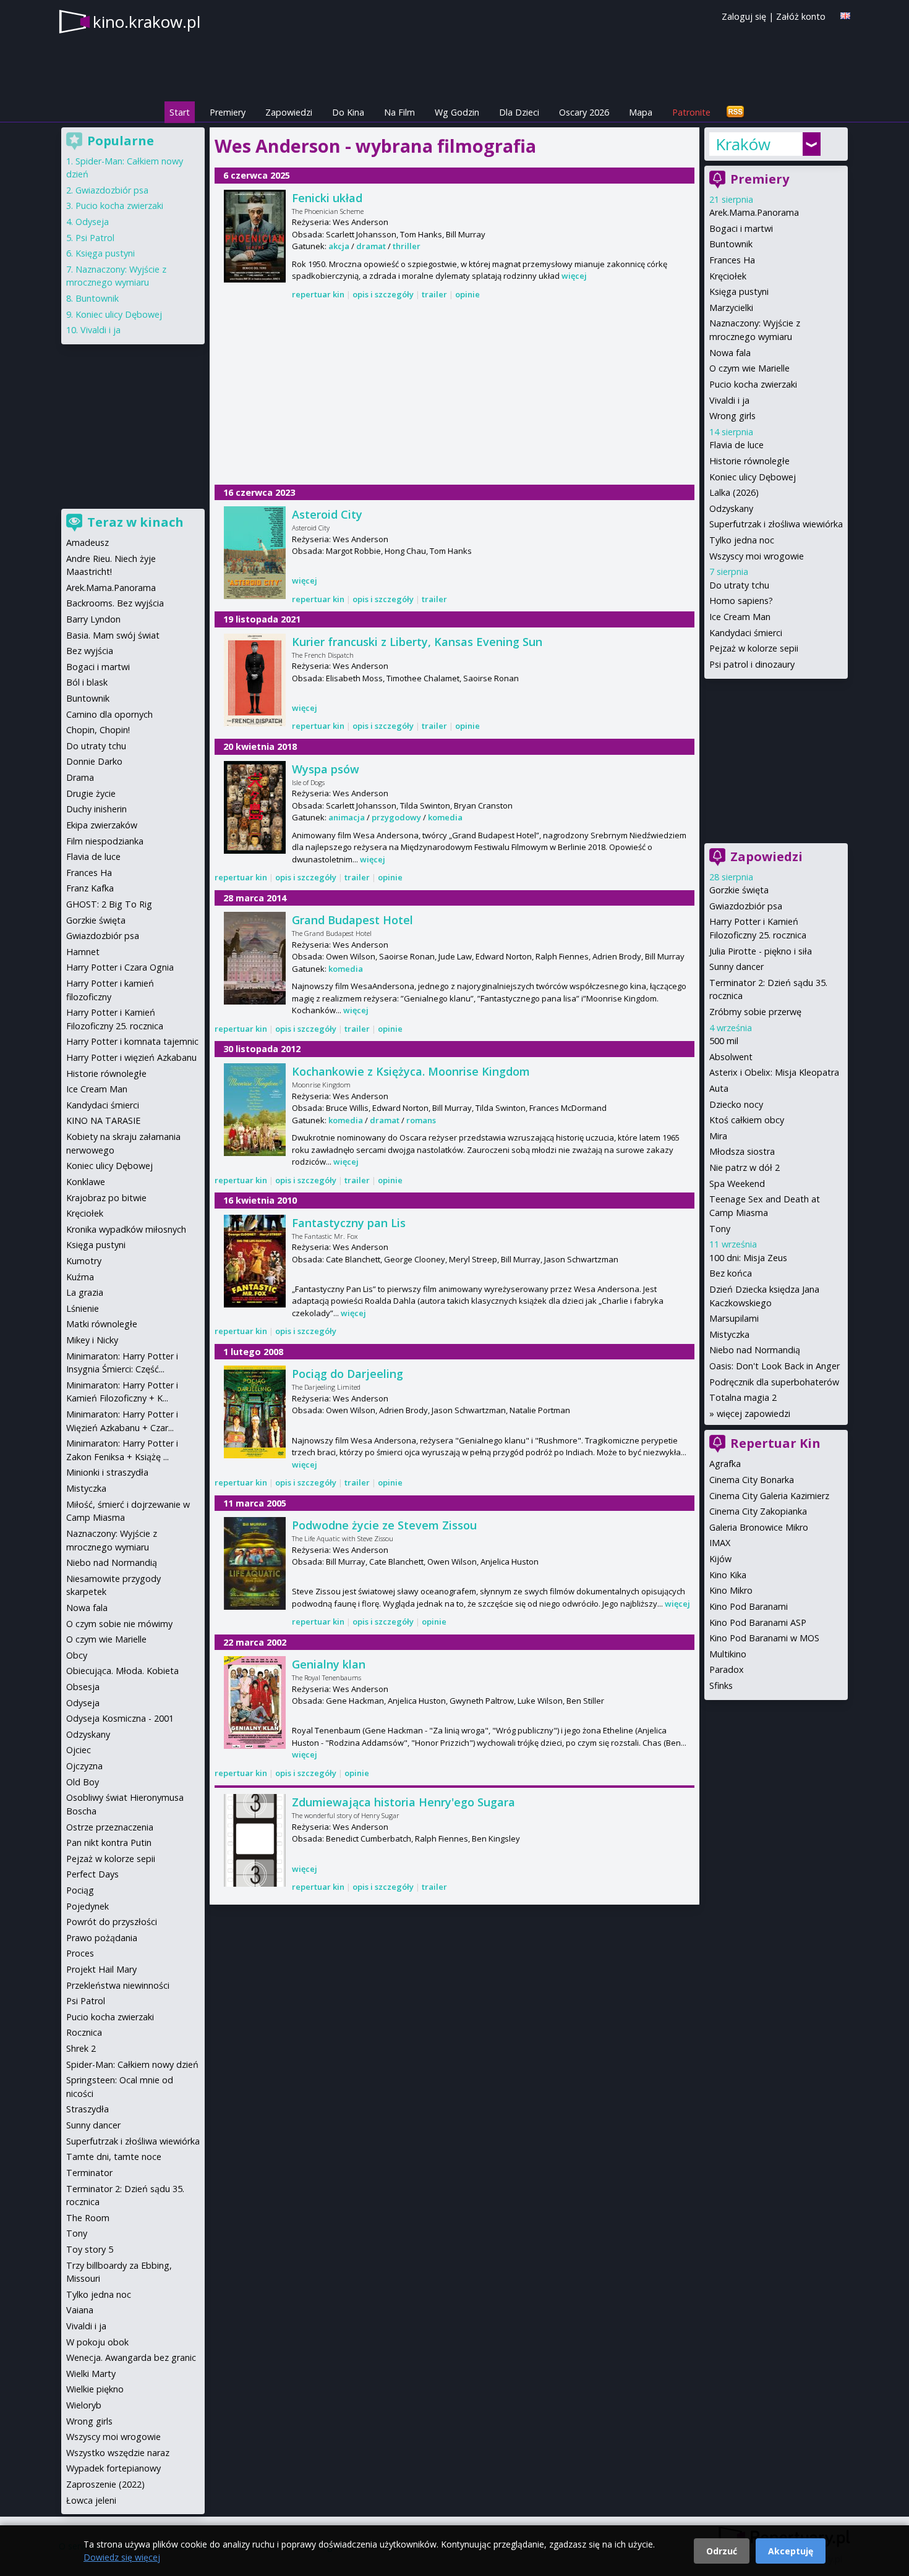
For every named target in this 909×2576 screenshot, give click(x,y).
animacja (347, 817)
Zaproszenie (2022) (105, 2484)
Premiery (228, 112)
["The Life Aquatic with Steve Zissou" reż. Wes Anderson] (255, 1563)
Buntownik (731, 244)
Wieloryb (84, 2405)
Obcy (77, 1655)
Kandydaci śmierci (746, 633)
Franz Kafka (90, 888)
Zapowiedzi (289, 112)
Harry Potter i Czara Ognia (120, 967)
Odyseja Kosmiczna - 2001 (120, 1718)
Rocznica (84, 2032)
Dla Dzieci (519, 112)
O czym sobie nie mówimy (119, 1624)
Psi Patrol (95, 238)
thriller (407, 246)
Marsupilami (734, 1318)
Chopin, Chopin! (98, 730)
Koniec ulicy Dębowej (753, 477)
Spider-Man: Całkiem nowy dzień (132, 2064)
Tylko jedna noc (742, 540)
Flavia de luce (736, 445)
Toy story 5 (90, 2249)
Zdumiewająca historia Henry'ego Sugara (403, 1802)
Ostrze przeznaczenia (110, 1827)
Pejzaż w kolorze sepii (754, 648)
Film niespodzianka (105, 841)
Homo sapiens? (741, 601)
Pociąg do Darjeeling (348, 1374)
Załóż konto (801, 16)
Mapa (641, 112)
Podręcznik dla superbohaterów (774, 1382)
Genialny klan (329, 1664)
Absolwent (731, 1057)
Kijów (720, 1559)
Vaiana (80, 2310)
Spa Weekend (737, 1184)
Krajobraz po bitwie (106, 1198)
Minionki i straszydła (107, 1472)
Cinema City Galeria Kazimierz (769, 1496)
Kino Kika (728, 1575)
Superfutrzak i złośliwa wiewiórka (776, 524)
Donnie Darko (94, 761)
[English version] (845, 16)
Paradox (727, 1669)
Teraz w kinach (135, 522)
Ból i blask (87, 682)
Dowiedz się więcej (122, 2557)
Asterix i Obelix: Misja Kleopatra (774, 1072)
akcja (339, 246)
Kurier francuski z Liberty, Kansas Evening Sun (417, 642)
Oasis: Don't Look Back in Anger (775, 1366)
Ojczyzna (84, 1766)
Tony (720, 1229)
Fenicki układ (327, 198)
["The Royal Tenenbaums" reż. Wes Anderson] (255, 1702)
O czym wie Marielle (749, 368)
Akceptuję (791, 2551)
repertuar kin (318, 294)
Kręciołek (728, 276)
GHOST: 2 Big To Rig (109, 904)
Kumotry (84, 1261)
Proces (80, 1953)
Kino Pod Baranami (749, 1606)
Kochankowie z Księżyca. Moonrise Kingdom (411, 1071)
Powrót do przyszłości (112, 1922)
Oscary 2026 (584, 112)
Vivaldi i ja (729, 400)
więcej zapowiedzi (753, 1413)
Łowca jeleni (91, 2500)
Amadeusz (87, 542)
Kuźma (80, 1277)
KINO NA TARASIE (103, 1120)
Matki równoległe (102, 1324)
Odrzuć (722, 2551)
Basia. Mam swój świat (113, 635)
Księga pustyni (739, 291)
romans (421, 1120)
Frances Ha (732, 260)
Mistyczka (729, 1334)
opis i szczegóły (383, 294)
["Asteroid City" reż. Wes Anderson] (255, 553)
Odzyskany (731, 508)
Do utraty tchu (739, 585)
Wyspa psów (326, 769)
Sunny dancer (736, 967)
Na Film (399, 112)
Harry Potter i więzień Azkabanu (131, 1057)
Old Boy (83, 1782)
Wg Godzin (457, 112)
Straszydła (87, 2109)
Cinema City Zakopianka (758, 1511)
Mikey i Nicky (92, 1340)
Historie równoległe (749, 461)
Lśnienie (83, 1308)
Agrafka (725, 1464)
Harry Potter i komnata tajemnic (132, 1041)
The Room (88, 2218)
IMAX (720, 1543)
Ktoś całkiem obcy (747, 1120)
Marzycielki (731, 308)
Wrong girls (732, 416)
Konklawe (86, 1182)
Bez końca (731, 1273)
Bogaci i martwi (741, 228)
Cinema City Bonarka (752, 1480)
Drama (80, 777)
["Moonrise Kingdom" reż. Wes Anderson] (255, 1110)
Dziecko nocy (736, 1104)
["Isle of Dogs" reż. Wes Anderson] (255, 807)
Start (180, 112)
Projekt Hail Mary (101, 1969)
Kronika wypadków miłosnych (126, 1229)
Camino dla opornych (109, 714)
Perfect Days (92, 1874)
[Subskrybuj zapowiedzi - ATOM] (735, 112)
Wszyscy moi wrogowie (757, 556)
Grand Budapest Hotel (352, 920)
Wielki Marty (91, 2374)
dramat (371, 246)
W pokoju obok (97, 2342)
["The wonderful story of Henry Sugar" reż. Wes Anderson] (255, 1840)
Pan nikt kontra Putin (109, 1843)
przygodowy (396, 817)
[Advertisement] (454, 393)
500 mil (724, 1041)
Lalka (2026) (734, 492)
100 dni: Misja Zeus (748, 1258)
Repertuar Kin (775, 1443)
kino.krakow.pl (147, 22)
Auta (719, 1088)
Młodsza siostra (742, 1151)
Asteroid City (327, 514)
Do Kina (348, 112)
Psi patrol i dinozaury (752, 664)
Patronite (691, 112)
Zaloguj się (744, 16)
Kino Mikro (731, 1590)
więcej (574, 276)
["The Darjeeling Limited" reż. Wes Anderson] (255, 1412)
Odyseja (92, 222)
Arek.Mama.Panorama (754, 212)
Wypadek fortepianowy (113, 2468)
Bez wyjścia (90, 651)
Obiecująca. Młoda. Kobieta (122, 1671)
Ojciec (79, 1750)
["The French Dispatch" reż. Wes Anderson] (255, 680)
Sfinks (721, 1685)
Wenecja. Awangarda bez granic (131, 2357)
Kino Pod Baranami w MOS (764, 1638)
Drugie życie (91, 793)
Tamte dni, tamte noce (114, 2157)
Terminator (89, 2173)
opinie (467, 294)
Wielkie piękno (95, 2389)
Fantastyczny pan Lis (349, 1223)
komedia (445, 817)
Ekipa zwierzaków (102, 825)
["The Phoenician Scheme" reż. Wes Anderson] (255, 236)
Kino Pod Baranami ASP (758, 1622)
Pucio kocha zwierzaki (753, 384)
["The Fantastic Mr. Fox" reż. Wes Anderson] (255, 1261)
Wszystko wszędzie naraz (118, 2453)
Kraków (743, 144)
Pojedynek (87, 1906)
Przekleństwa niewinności (118, 1985)
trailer (434, 294)
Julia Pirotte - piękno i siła (761, 951)
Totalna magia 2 (743, 1397)
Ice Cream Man (740, 617)
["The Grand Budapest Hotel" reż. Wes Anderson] (255, 958)
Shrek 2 (81, 2048)
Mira (718, 1136)
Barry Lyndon (93, 619)
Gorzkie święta (739, 890)
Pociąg (80, 1890)
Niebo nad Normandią (755, 1350)
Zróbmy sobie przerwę (755, 1012)
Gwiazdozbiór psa (746, 906)
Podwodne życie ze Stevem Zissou (384, 1525)
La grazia (85, 1292)
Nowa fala (730, 353)
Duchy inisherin (96, 809)
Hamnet (83, 952)
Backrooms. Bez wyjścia (115, 603)
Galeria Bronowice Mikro (759, 1527)
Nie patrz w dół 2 (745, 1167)
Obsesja (83, 1687)
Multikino (728, 1654)
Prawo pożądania (102, 1938)
